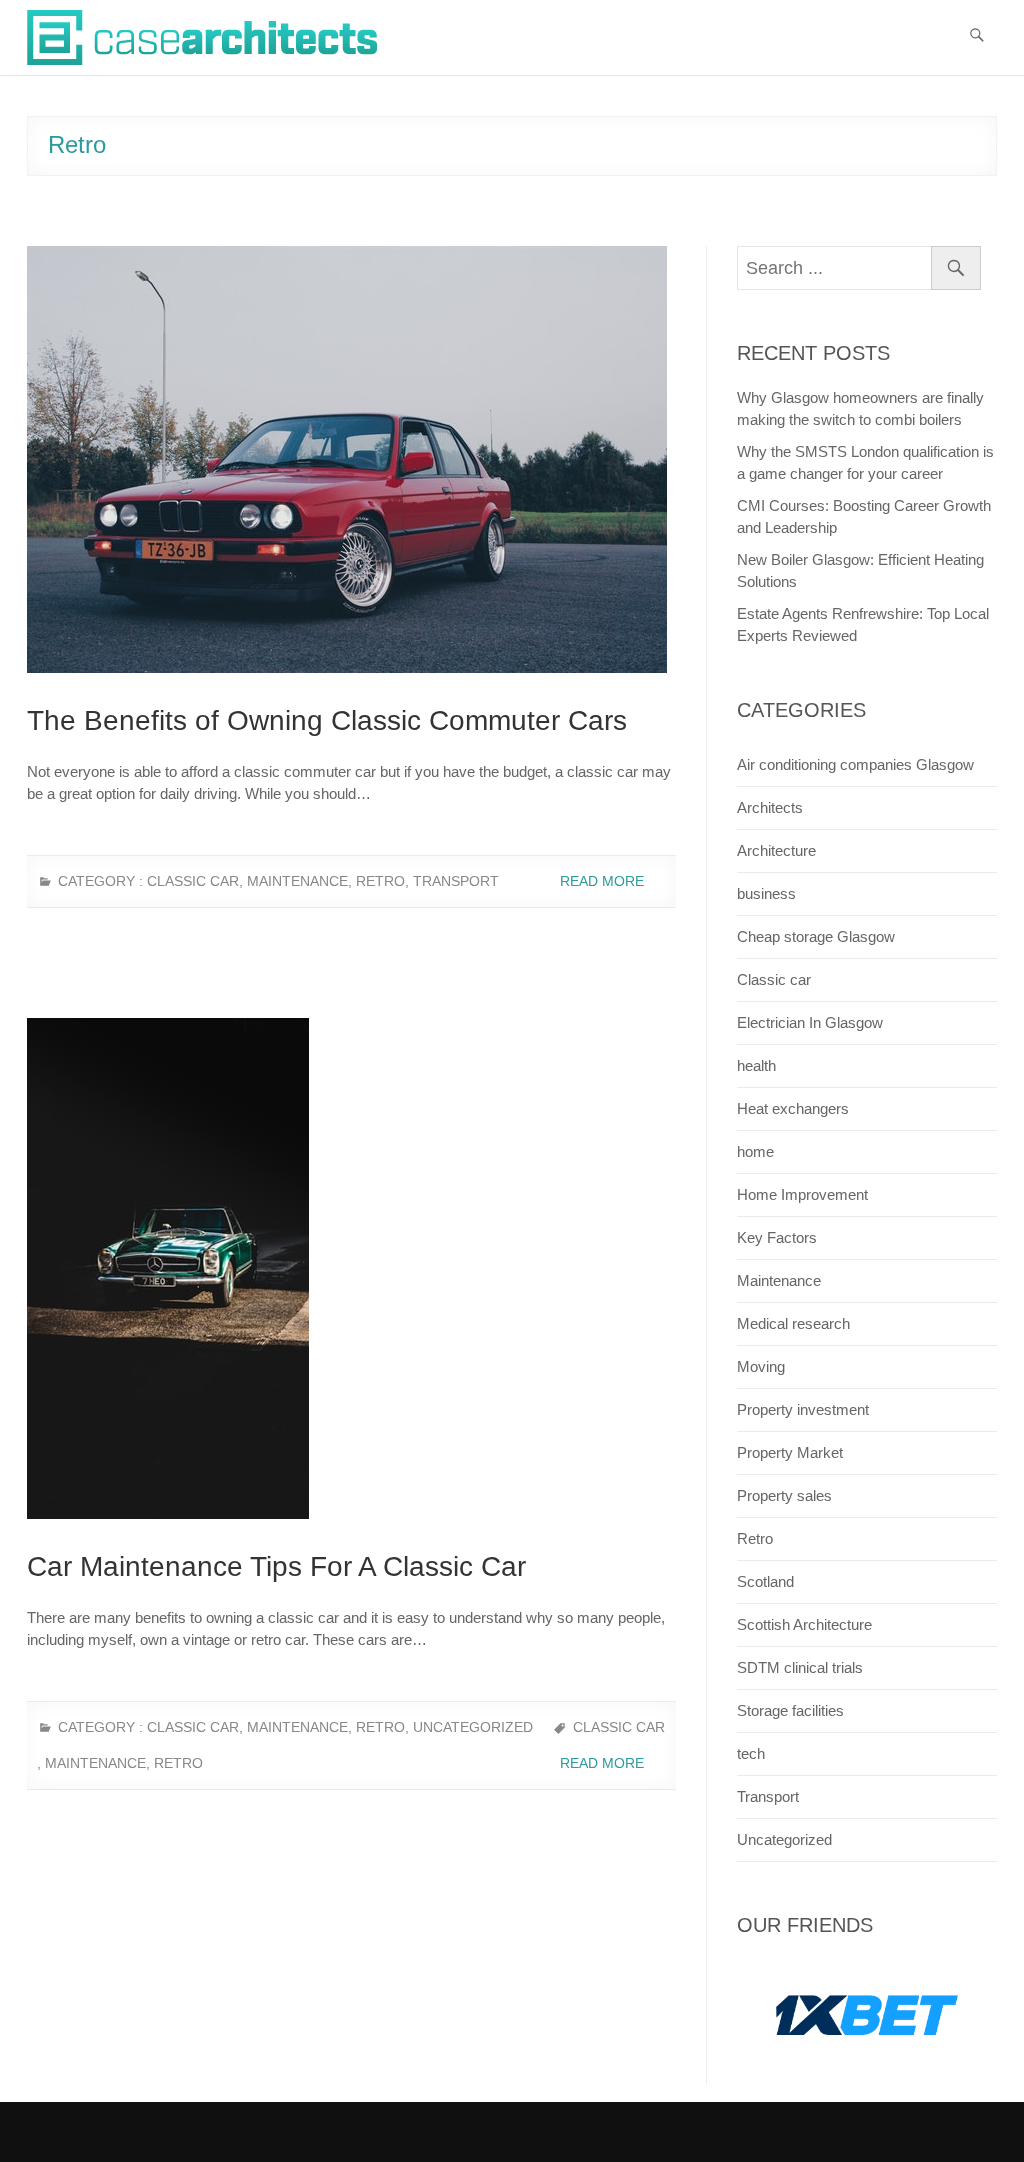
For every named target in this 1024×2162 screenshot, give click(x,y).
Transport (456, 881)
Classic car (193, 881)
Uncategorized (473, 1727)
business (766, 893)
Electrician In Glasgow (810, 1022)
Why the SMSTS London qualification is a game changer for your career (865, 462)
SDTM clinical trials (800, 1667)
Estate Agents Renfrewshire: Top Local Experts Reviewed (863, 624)
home (755, 1151)
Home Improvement (802, 1194)
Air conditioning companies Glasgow (855, 764)
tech (751, 1753)
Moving (761, 1366)
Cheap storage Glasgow (816, 936)
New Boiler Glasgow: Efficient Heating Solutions (860, 570)
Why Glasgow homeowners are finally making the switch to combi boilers (860, 408)
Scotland (765, 1581)
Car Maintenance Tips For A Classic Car (276, 1566)
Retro (380, 881)
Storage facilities (790, 1710)
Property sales (784, 1495)
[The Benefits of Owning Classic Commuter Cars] (351, 459)
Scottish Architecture (804, 1624)
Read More (604, 881)
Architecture (776, 850)
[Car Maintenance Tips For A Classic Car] (351, 1268)
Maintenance (297, 881)
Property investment (803, 1409)
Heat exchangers (793, 1108)
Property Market (790, 1452)
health (756, 1065)
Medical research (793, 1323)
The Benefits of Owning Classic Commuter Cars (327, 720)
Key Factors (777, 1237)
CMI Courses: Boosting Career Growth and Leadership (864, 516)
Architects (770, 807)
